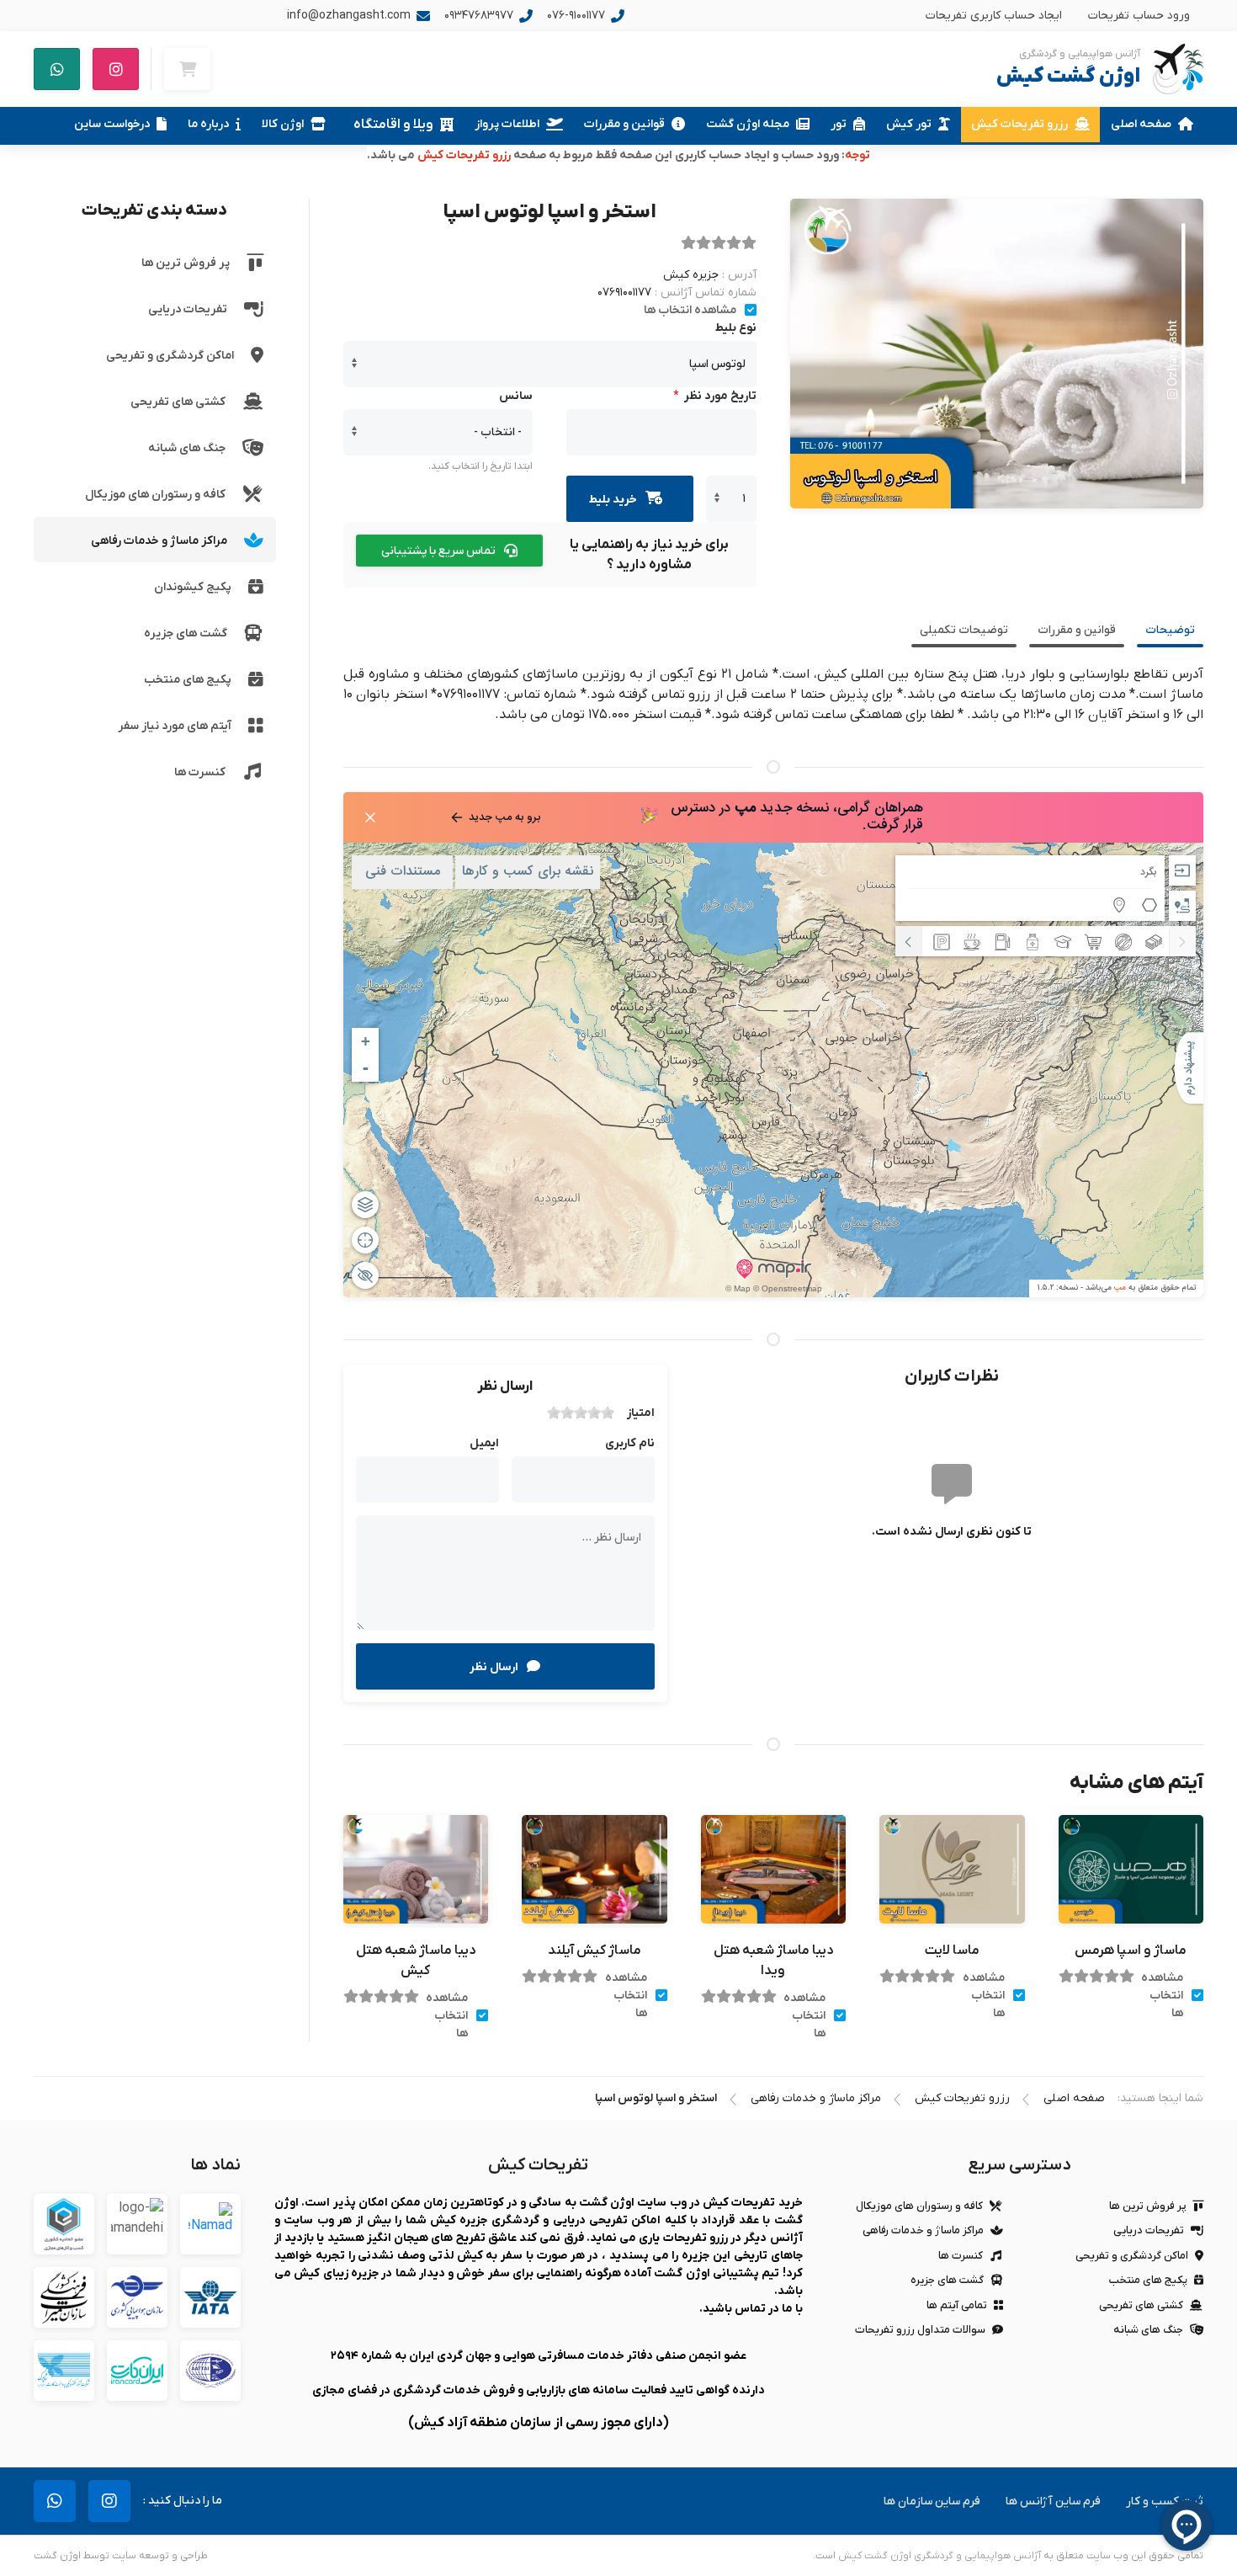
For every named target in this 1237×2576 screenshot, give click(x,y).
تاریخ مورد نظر (712, 396)
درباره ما (208, 124)
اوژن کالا (283, 124)
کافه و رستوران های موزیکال (155, 495)
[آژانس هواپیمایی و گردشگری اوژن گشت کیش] (1178, 69)
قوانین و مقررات (624, 124)
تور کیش (909, 124)
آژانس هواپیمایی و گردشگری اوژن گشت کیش (940, 2556)
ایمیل (484, 1443)
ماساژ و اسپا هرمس (1131, 1951)
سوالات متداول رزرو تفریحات (920, 2330)
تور (839, 124)
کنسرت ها (200, 772)
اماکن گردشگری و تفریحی (170, 356)
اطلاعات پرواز (507, 124)
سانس (516, 396)
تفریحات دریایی (188, 309)
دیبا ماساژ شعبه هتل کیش (416, 1961)
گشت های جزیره (186, 633)
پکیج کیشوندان (193, 587)
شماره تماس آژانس (709, 293)
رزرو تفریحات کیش (1019, 124)
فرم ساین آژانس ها (1053, 2501)
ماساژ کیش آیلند (595, 1951)
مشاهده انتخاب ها (690, 310)
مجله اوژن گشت (748, 124)
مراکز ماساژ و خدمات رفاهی (159, 541)
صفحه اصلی (1141, 124)
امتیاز (641, 1413)
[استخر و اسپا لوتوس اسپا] (997, 354)
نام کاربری (630, 1443)
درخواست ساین (112, 124)
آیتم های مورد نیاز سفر (175, 726)
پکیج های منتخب (188, 680)
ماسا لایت (952, 1951)
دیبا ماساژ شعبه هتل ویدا (773, 1961)
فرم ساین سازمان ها (932, 2501)
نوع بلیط (736, 328)
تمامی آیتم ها (957, 2305)
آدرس (742, 275)
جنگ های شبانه (187, 448)
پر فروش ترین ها (186, 263)
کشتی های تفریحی (178, 402)
